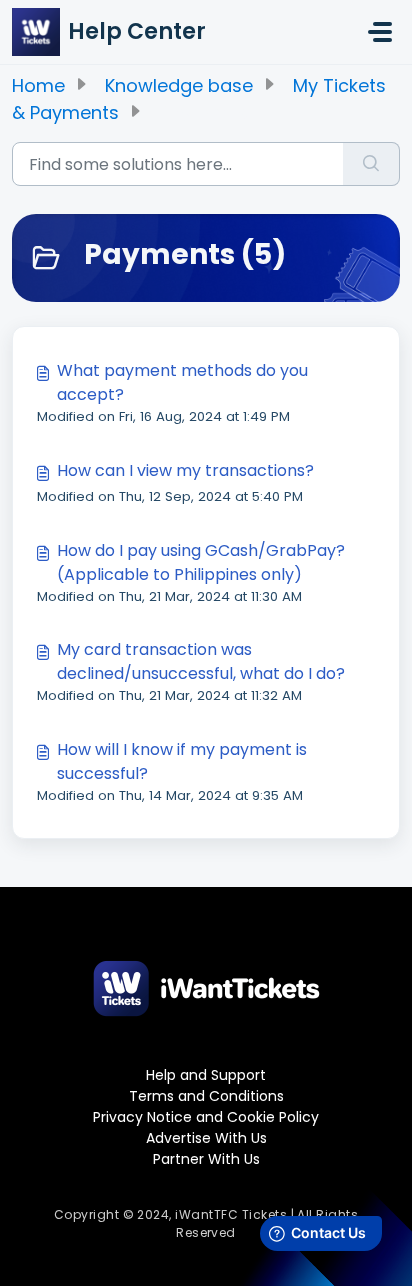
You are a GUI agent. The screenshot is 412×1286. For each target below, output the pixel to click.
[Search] (371, 164)
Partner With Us (206, 1159)
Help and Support (206, 1075)
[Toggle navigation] (380, 32)
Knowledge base (179, 85)
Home (38, 85)
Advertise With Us (206, 1138)
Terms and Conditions (206, 1096)
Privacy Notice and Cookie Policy (206, 1117)
